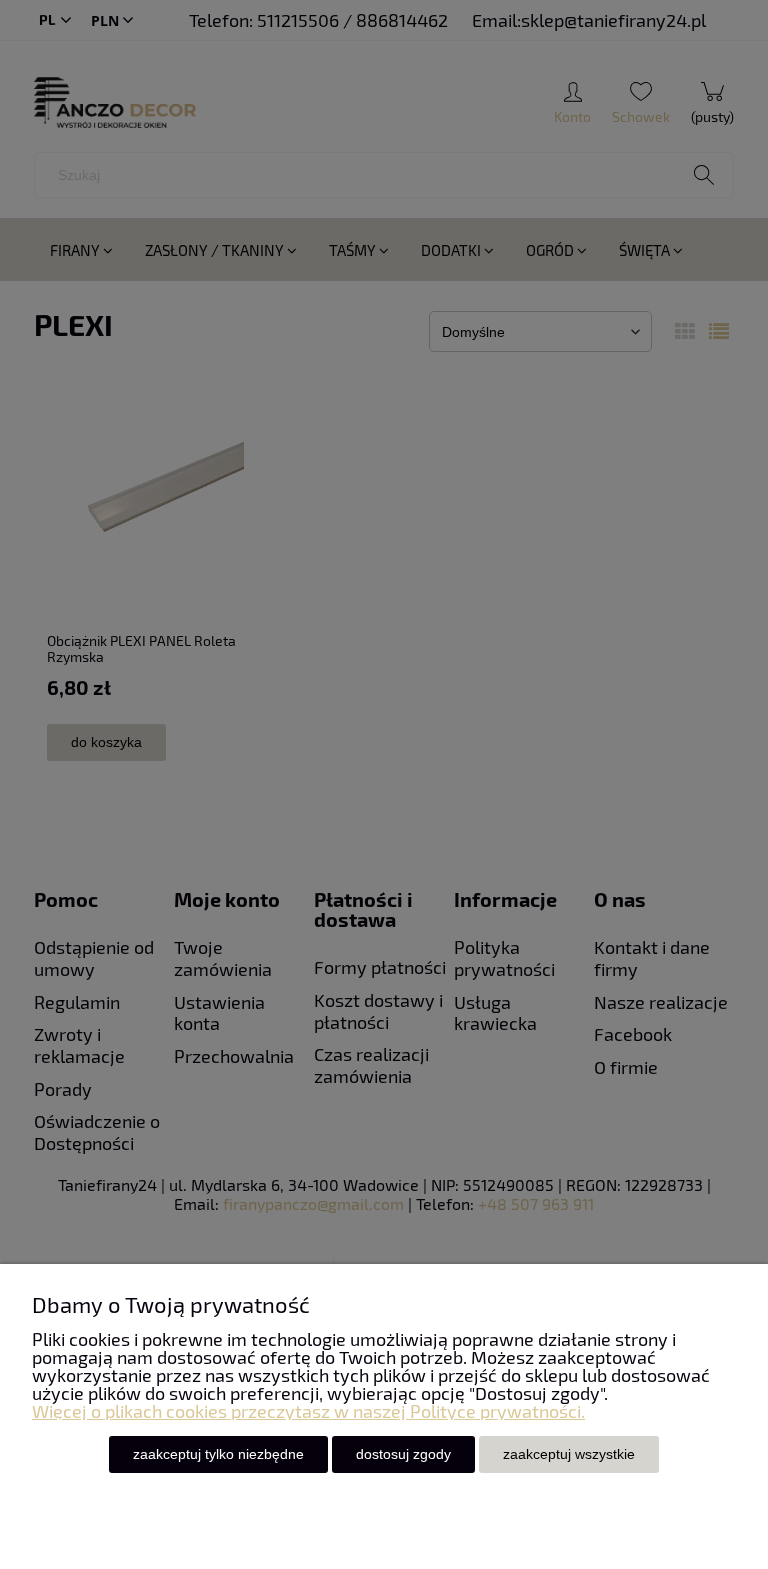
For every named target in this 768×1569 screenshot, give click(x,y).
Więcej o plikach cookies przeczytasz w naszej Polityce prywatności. (308, 1411)
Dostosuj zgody (403, 1454)
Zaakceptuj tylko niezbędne (218, 1454)
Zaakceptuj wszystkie (569, 1454)
